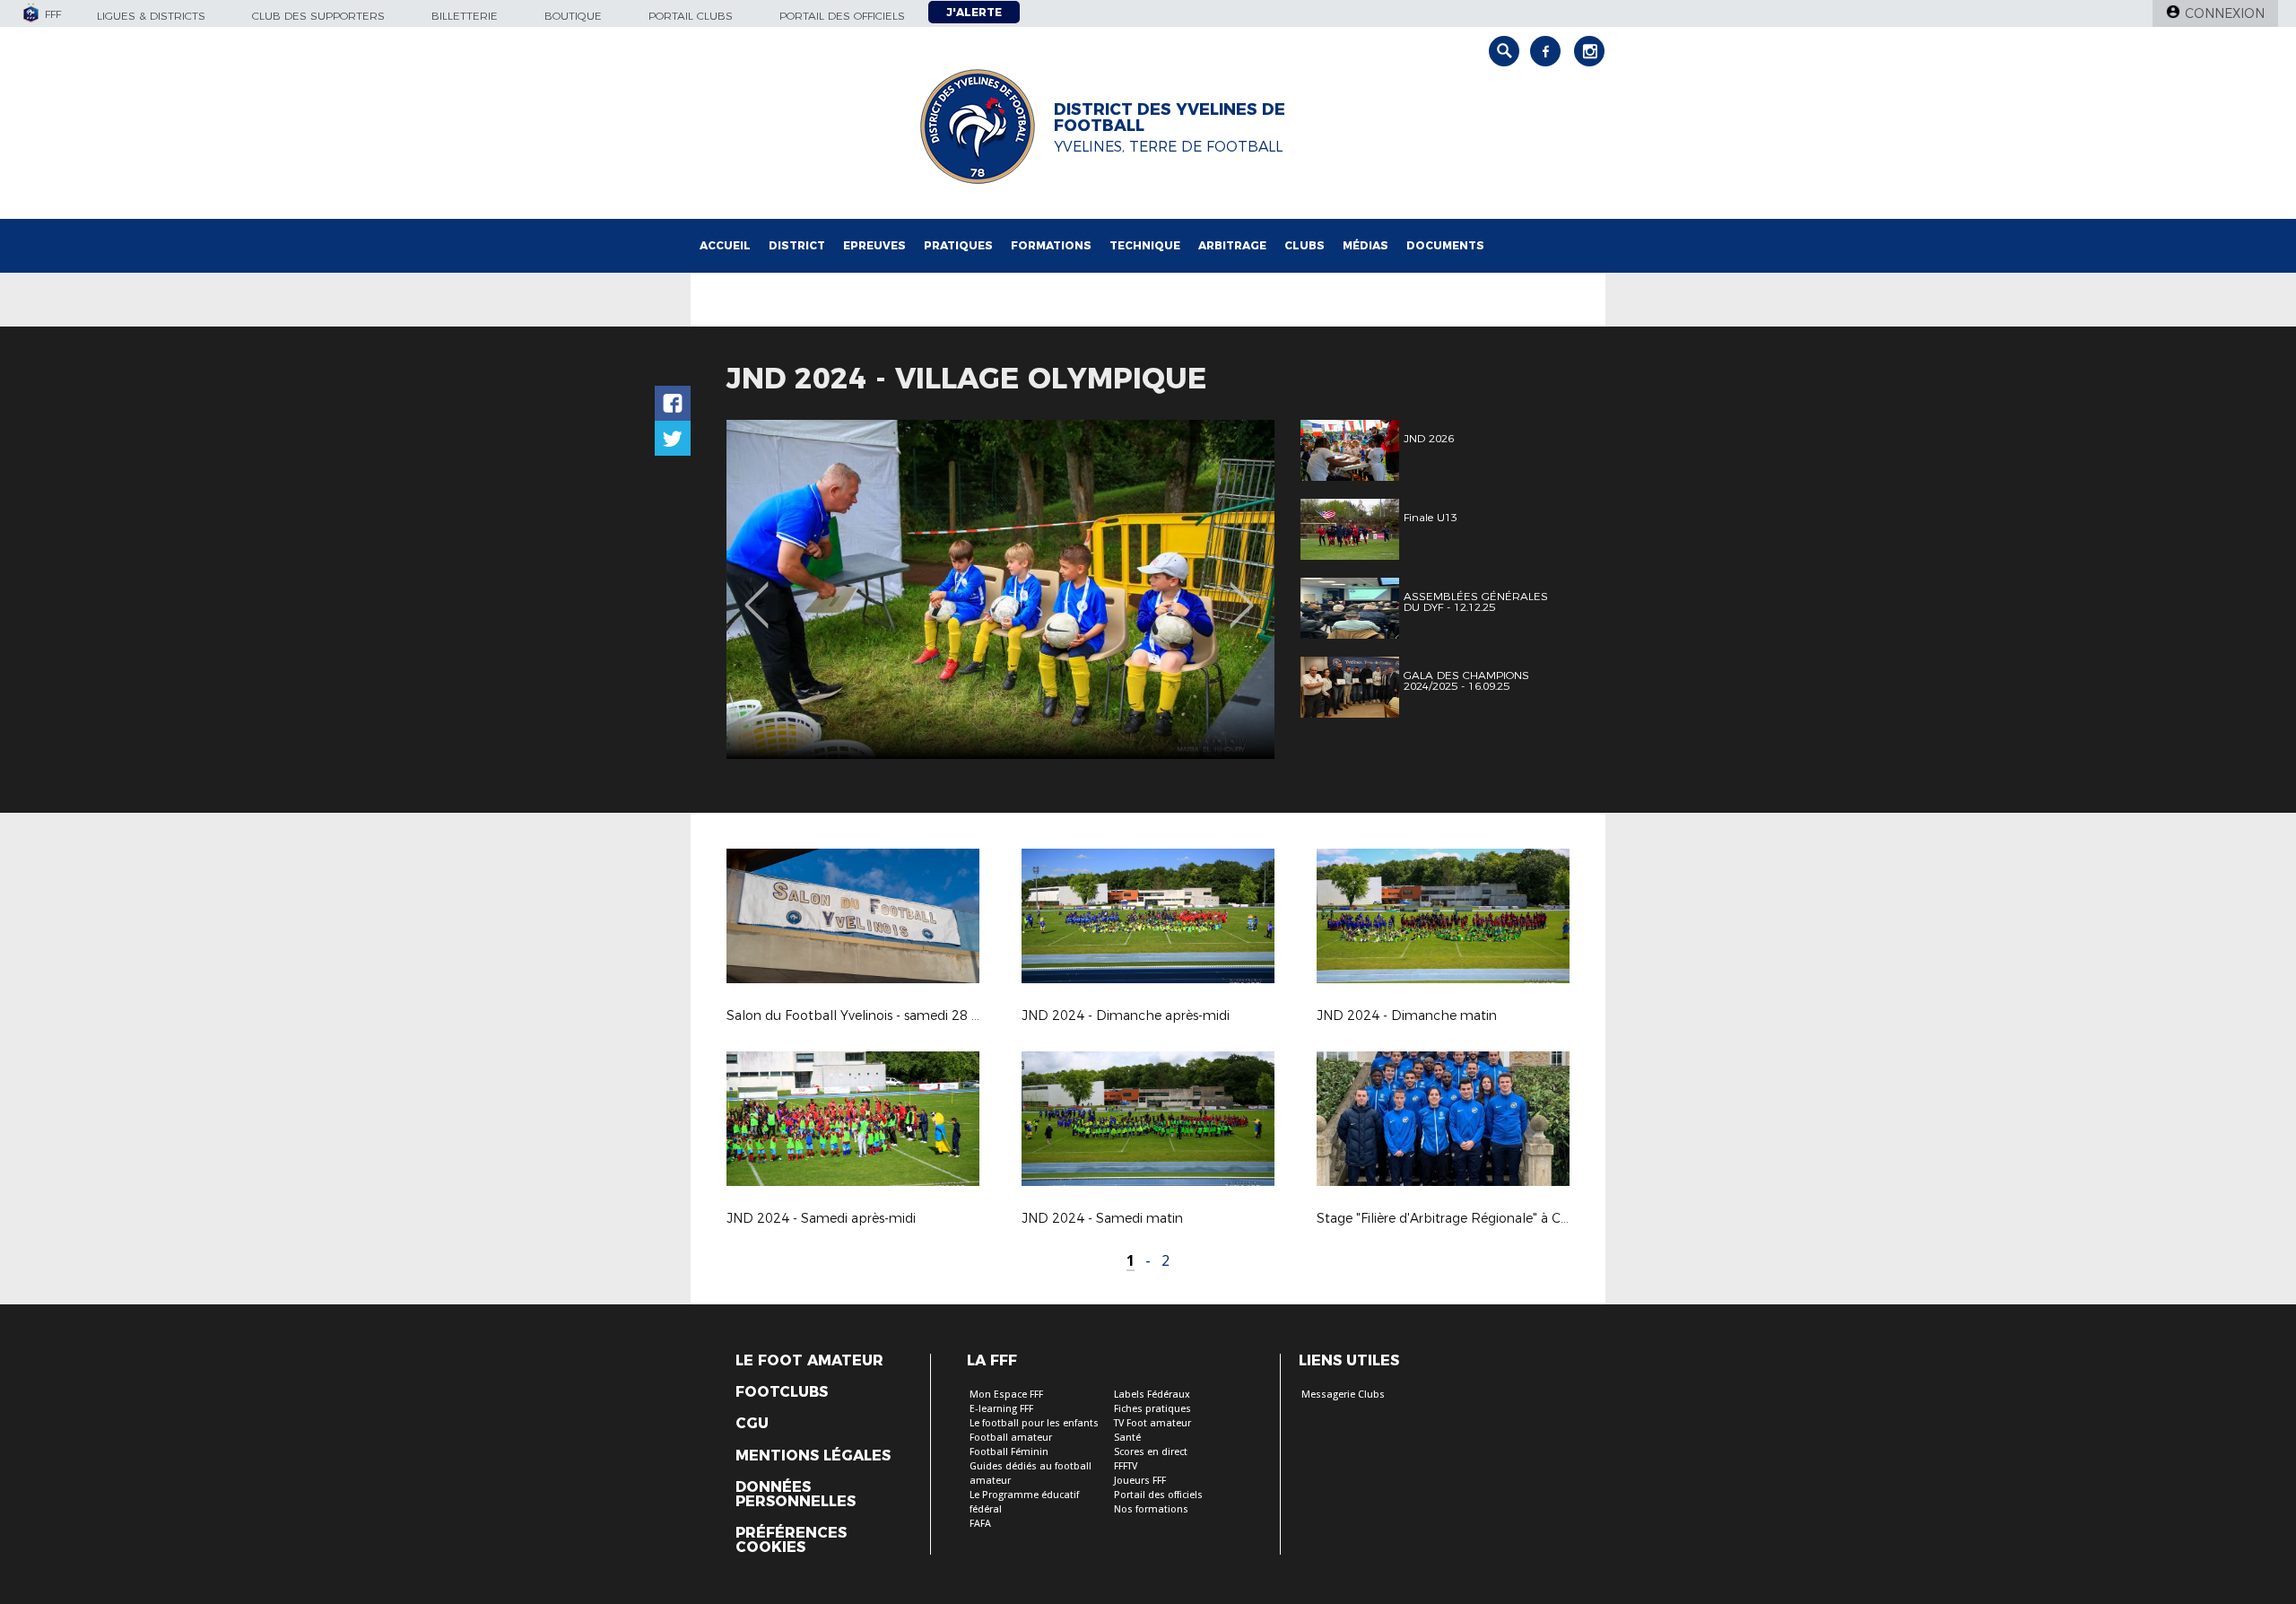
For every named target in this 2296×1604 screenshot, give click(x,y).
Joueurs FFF (1140, 1481)
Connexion (2225, 13)
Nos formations (1151, 1509)
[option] (1000, 589)
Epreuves (874, 245)
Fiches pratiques (1152, 1409)
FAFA (980, 1524)
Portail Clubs (691, 16)
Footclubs (782, 1392)
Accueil (725, 245)
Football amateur (1011, 1438)
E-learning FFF (1001, 1409)
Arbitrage (1232, 245)
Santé (1127, 1438)
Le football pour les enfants (1034, 1423)
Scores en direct (1151, 1452)
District (797, 245)
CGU (752, 1424)
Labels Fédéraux (1152, 1395)
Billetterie (465, 16)
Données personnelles (796, 1495)
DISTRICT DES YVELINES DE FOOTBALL (1170, 118)
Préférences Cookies (791, 1540)
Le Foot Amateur (809, 1361)
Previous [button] (757, 592)
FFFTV (1126, 1466)
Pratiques (958, 245)
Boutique (573, 16)
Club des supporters (318, 16)
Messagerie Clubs (1343, 1395)
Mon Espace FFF (1006, 1395)
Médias (1365, 245)
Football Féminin (1009, 1452)
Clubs (1305, 245)
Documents (1445, 245)
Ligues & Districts (151, 16)
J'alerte (974, 12)
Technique (1145, 245)
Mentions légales (813, 1456)
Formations (1051, 245)
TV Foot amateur (1152, 1423)
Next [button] (1242, 592)
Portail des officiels (842, 16)
